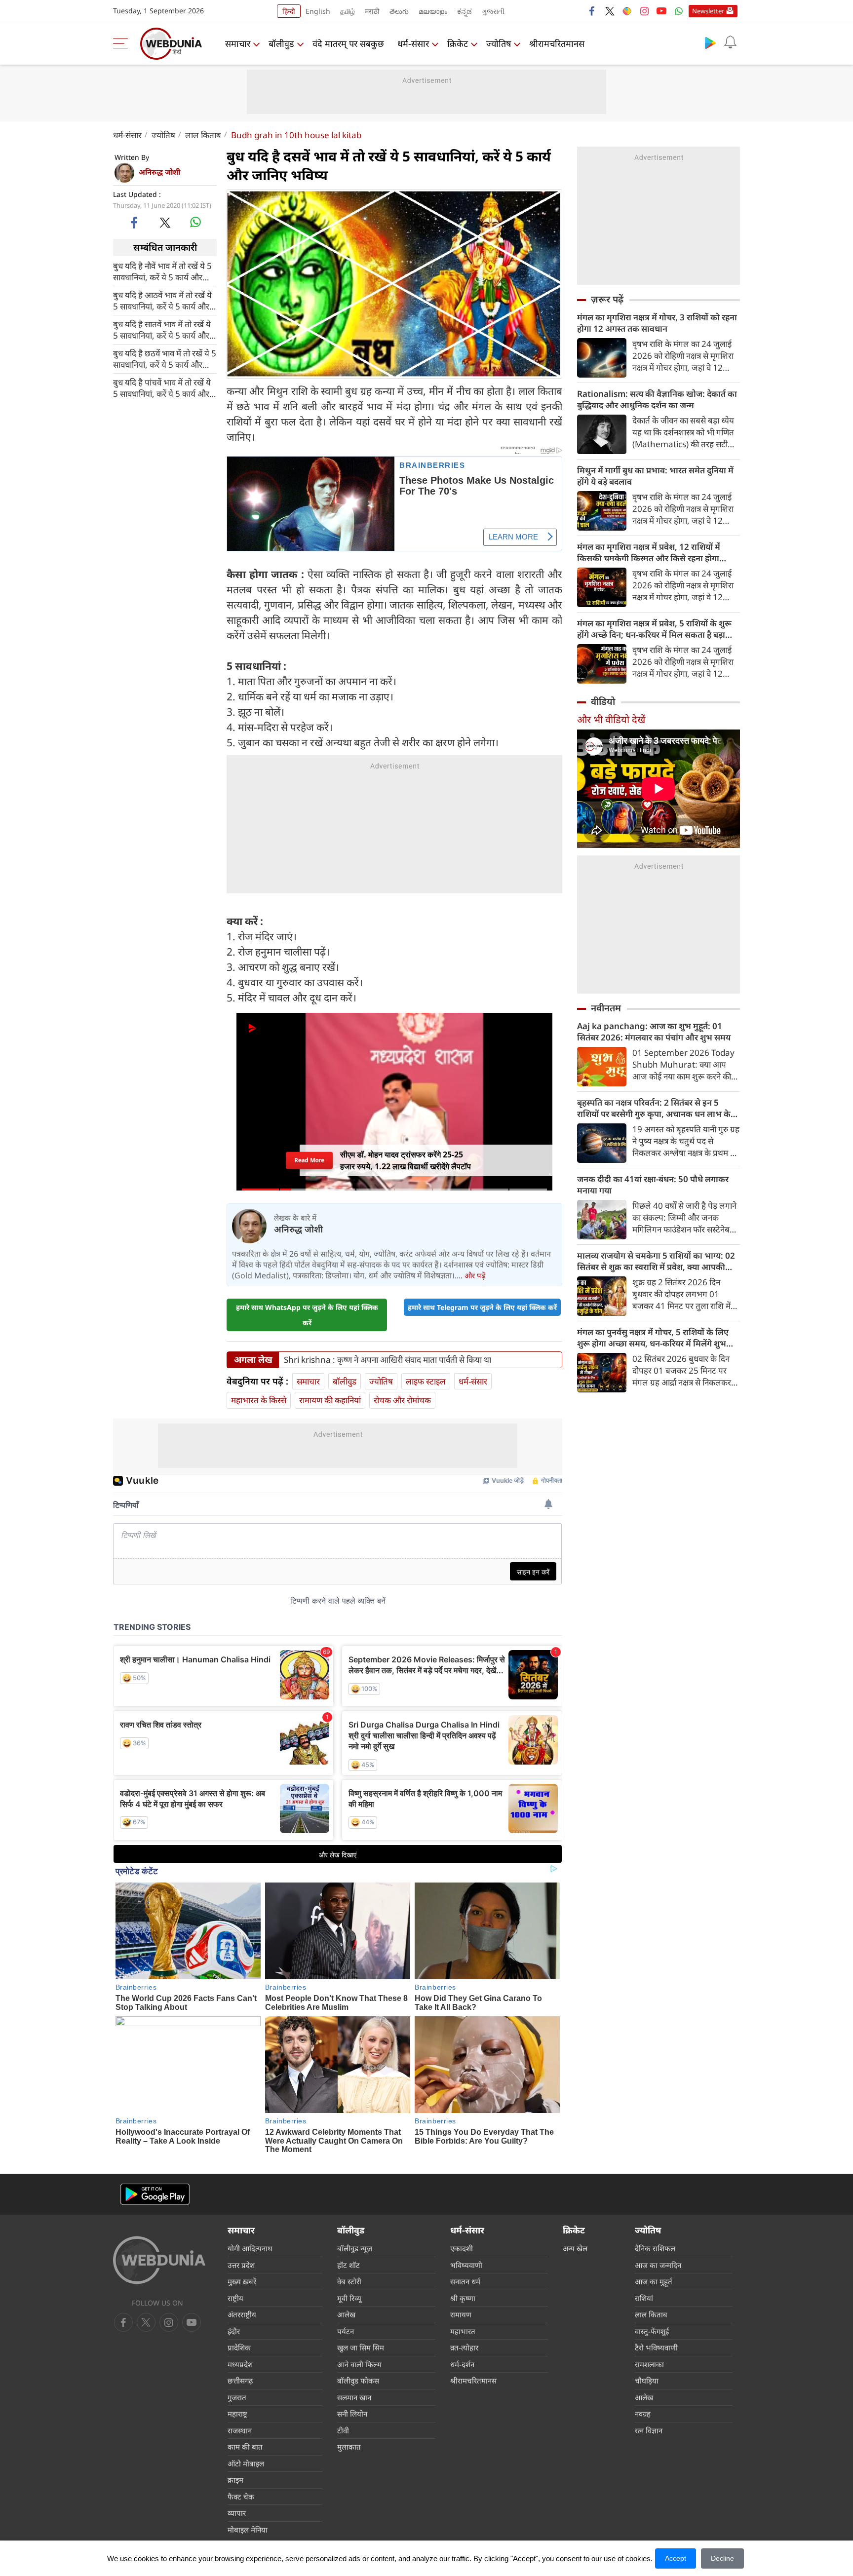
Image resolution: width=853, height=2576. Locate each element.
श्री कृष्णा (463, 2298)
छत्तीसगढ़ (240, 2381)
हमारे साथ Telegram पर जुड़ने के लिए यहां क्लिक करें (482, 1307)
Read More (310, 1160)
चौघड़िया (647, 2381)
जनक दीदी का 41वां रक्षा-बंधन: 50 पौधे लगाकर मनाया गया (653, 1185)
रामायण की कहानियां (330, 1400)
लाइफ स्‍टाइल (426, 1381)
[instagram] (644, 11)
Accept (676, 2558)
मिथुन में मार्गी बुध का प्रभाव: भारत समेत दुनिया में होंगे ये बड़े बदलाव (655, 476)
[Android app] (155, 2194)
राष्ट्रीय (235, 2298)
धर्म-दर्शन (462, 2364)
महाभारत (463, 2331)
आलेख (346, 2314)
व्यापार (237, 2513)
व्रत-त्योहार (464, 2347)
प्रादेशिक (239, 2347)
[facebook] (592, 11)
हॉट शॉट (349, 2265)
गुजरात (237, 2397)
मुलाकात (349, 2447)
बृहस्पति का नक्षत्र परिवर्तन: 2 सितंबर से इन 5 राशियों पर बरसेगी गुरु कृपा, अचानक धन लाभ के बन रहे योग (654, 1108)
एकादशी (462, 2248)
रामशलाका (649, 2364)
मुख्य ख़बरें (242, 2281)
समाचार (238, 43)
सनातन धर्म (465, 2281)
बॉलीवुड (281, 43)
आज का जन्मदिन (658, 2265)
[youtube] (661, 11)
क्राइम (235, 2480)
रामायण (461, 2314)
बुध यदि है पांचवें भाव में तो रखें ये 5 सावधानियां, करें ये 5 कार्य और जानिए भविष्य (162, 387)
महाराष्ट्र (237, 2414)
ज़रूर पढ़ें (607, 299)
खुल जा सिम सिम (361, 2347)
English (318, 11)
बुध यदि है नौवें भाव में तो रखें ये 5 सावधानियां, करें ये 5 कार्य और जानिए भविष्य (162, 271)
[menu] (123, 43)
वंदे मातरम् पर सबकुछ (348, 43)
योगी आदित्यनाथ (250, 2248)
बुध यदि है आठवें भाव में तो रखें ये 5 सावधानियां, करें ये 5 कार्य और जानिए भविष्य (162, 300)
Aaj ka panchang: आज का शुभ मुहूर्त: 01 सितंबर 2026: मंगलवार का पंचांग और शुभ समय (654, 1032)
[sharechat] (627, 11)
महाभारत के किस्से (259, 1400)
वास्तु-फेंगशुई (652, 2331)
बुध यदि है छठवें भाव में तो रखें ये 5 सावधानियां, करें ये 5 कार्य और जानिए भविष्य (165, 358)
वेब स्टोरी (349, 2281)
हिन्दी (289, 11)
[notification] (730, 42)
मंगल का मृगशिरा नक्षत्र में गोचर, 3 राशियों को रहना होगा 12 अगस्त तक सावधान (657, 323)
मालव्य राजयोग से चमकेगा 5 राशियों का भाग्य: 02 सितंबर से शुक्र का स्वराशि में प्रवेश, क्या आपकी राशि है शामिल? (656, 1261)
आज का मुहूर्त (654, 2281)
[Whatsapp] (679, 11)
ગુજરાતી (493, 11)
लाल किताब (203, 135)
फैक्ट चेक (241, 2497)
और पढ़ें (475, 1275)
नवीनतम (606, 1008)
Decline (722, 2558)
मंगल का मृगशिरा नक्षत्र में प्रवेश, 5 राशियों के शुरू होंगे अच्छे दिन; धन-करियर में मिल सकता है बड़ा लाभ (654, 629)
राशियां (644, 2298)
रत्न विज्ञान (649, 2430)
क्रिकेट (458, 43)
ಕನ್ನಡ (465, 11)
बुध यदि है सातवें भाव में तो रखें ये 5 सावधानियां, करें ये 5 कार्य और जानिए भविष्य (162, 329)
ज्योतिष (499, 43)
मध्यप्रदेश (240, 2364)
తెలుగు (399, 11)
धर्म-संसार (413, 43)
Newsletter (708, 11)
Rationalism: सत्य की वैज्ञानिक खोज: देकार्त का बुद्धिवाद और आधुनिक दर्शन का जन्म (657, 399)
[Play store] (710, 42)
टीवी (343, 2430)
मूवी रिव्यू (349, 2298)
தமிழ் (348, 11)
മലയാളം (433, 11)
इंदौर (234, 2331)
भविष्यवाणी (466, 2265)
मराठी (372, 11)
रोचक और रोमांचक (402, 1400)
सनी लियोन (352, 2414)
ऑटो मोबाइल (246, 2463)
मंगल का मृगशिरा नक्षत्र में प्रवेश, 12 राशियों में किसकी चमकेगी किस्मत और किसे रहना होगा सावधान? (649, 552)
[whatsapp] (195, 222)
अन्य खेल (575, 2248)
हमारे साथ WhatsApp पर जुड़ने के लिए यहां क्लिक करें (307, 1315)
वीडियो (603, 701)
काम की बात (245, 2447)
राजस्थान (240, 2430)
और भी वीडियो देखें (611, 719)
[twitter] (610, 11)
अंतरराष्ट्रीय (242, 2314)
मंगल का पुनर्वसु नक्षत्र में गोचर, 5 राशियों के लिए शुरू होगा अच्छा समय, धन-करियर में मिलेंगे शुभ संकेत (653, 1338)
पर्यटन (346, 2331)
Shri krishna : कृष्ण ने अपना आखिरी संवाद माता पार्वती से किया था (388, 1360)
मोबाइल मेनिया (248, 2530)
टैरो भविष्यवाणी (656, 2347)
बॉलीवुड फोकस (358, 2381)
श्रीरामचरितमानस (557, 43)
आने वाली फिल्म (359, 2364)
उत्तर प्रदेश (241, 2265)
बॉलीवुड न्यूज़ (355, 2248)
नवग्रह (643, 2414)
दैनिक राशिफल (655, 2248)
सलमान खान (354, 2397)
